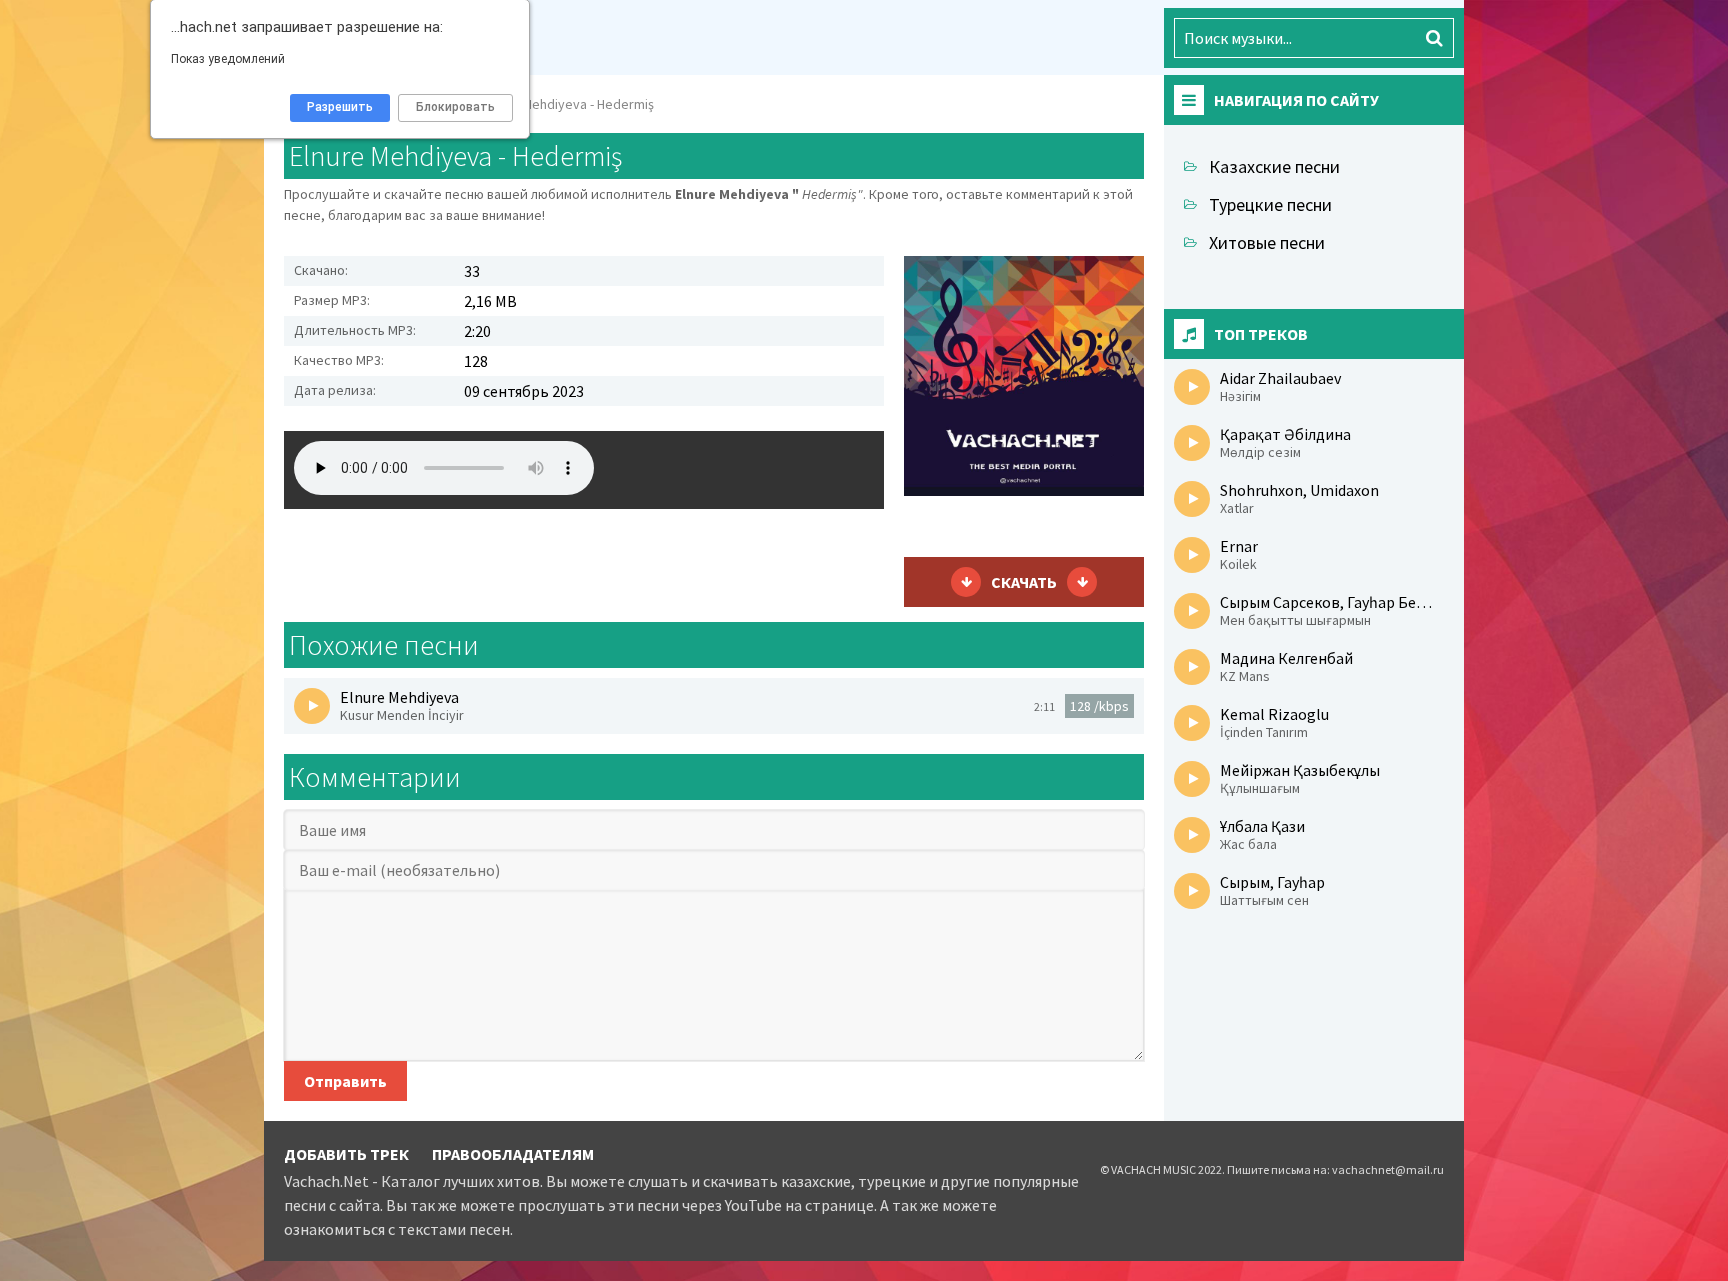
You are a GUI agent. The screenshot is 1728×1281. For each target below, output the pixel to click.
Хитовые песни (1267, 242)
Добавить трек (346, 1154)
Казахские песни (1274, 166)
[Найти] (1434, 38)
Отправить (345, 1081)
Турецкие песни (1270, 204)
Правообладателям (513, 1154)
